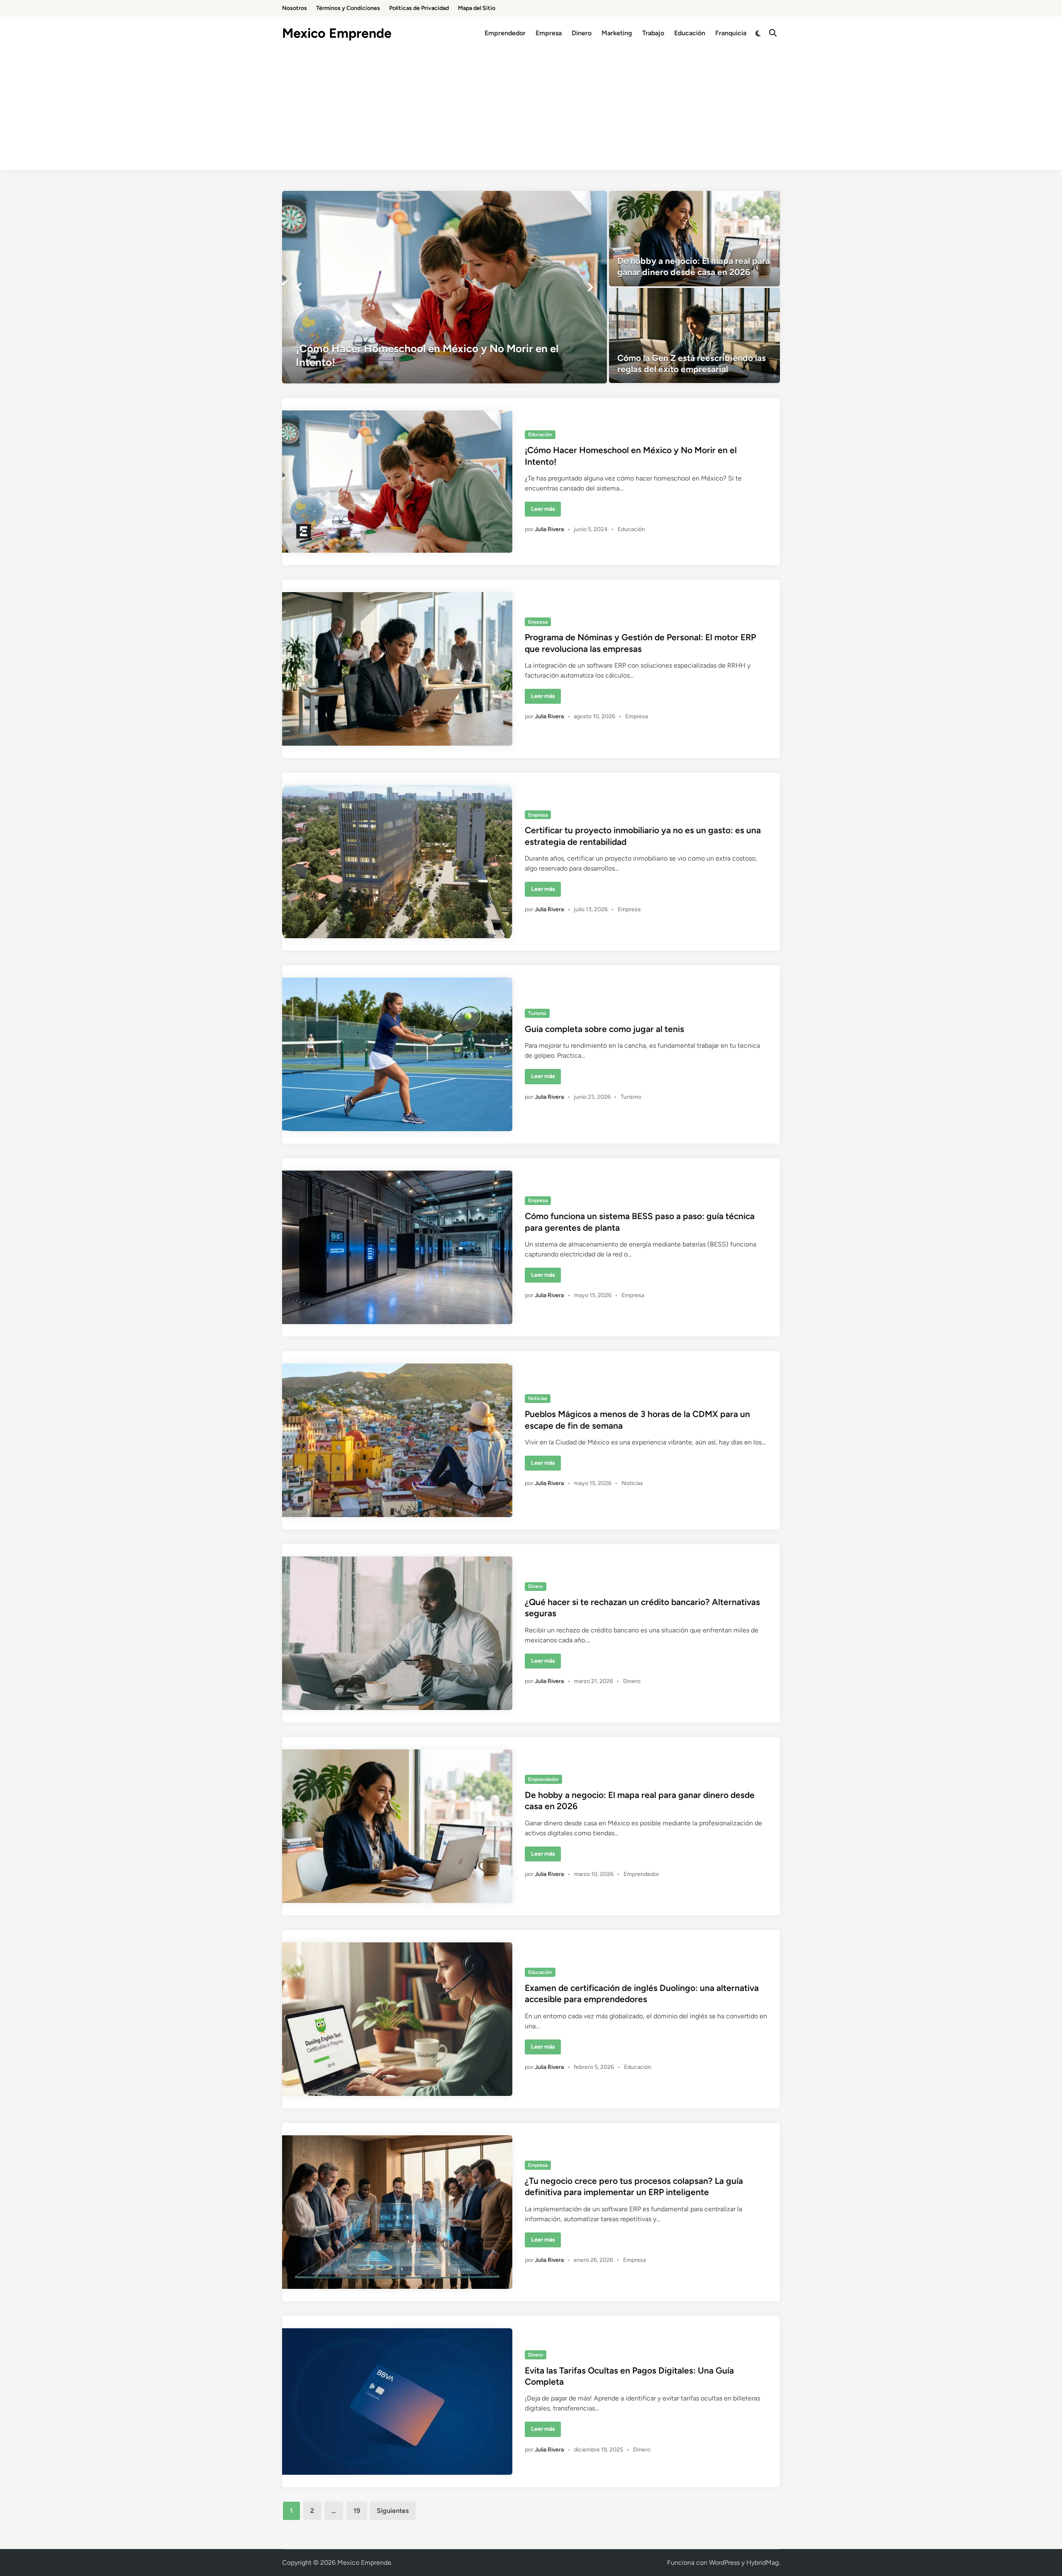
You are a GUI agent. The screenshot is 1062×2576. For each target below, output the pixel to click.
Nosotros (295, 8)
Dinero (582, 33)
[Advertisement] (531, 112)
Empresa (549, 33)
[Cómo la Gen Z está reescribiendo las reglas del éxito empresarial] (695, 336)
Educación (690, 33)
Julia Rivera (549, 529)
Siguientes (393, 2511)
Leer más (546, 511)
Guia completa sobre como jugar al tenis (604, 1029)
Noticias (538, 1398)
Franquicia (731, 33)
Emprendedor (505, 33)
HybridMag (762, 2563)
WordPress (724, 2563)
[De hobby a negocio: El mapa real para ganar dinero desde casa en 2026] (695, 239)
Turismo (537, 1013)
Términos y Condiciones (348, 8)
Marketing (617, 33)
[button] (299, 287)
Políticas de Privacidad (419, 8)
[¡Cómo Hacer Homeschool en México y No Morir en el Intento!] (445, 287)
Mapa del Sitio (477, 8)
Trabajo (653, 33)
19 (357, 2511)
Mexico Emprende (337, 33)
